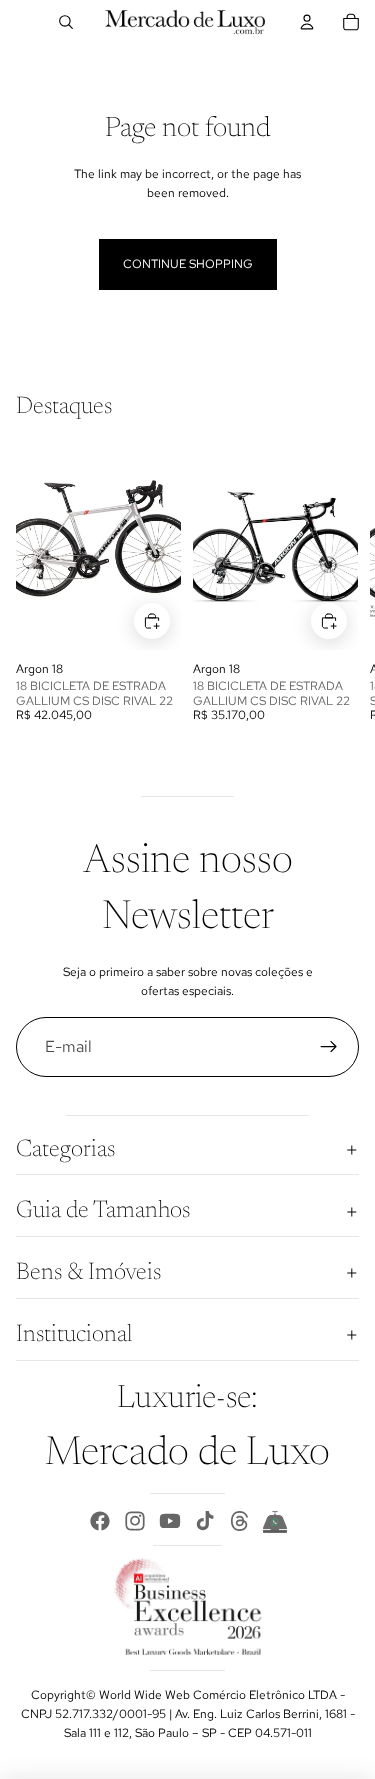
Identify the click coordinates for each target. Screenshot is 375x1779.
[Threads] (240, 1521)
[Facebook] (100, 1521)
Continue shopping (188, 264)
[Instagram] (135, 1521)
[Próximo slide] (337, 586)
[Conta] (307, 22)
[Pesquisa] (66, 22)
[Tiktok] (205, 1521)
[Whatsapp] (275, 1521)
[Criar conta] (329, 1047)
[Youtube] (170, 1521)
